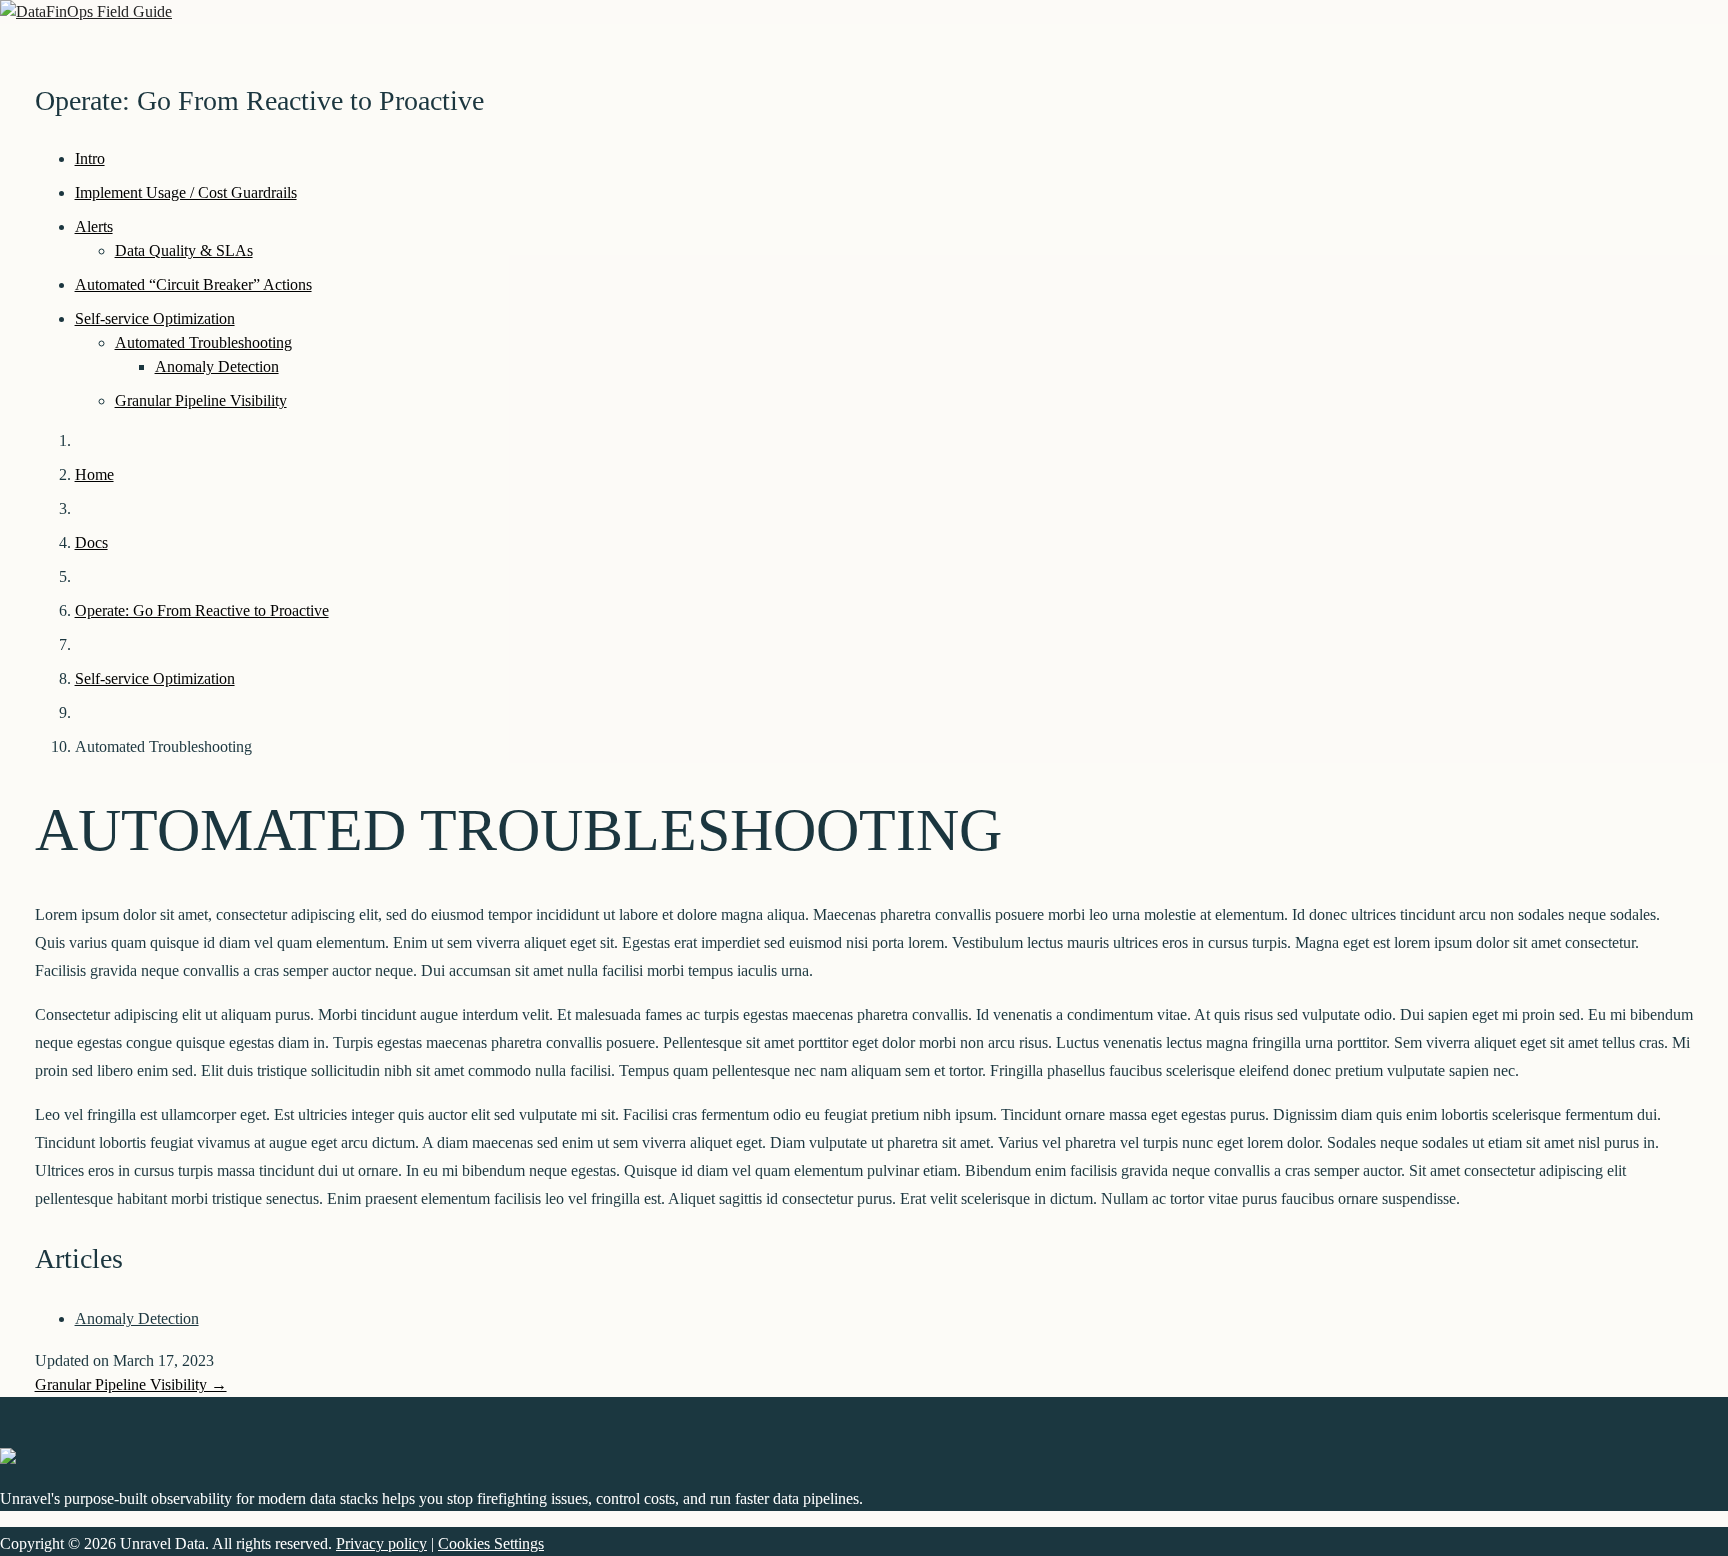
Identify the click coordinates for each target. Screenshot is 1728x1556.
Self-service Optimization (155, 318)
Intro (90, 158)
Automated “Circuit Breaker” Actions (193, 284)
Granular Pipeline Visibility (201, 400)
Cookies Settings (491, 1543)
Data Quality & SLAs (184, 250)
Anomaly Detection (217, 366)
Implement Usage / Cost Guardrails (186, 192)
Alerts (94, 226)
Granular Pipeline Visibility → (131, 1384)
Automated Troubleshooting (203, 342)
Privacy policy (381, 1543)
